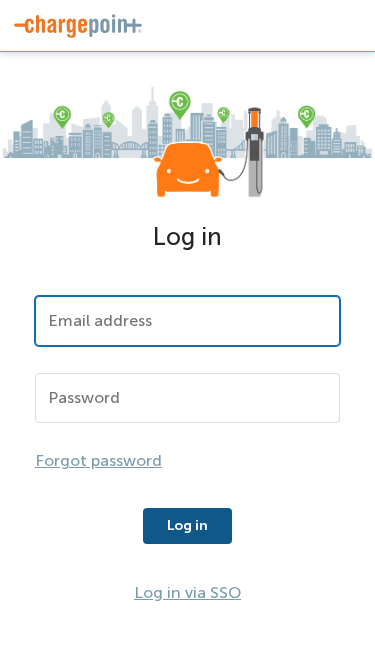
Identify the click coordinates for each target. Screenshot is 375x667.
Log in (187, 525)
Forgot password (98, 460)
